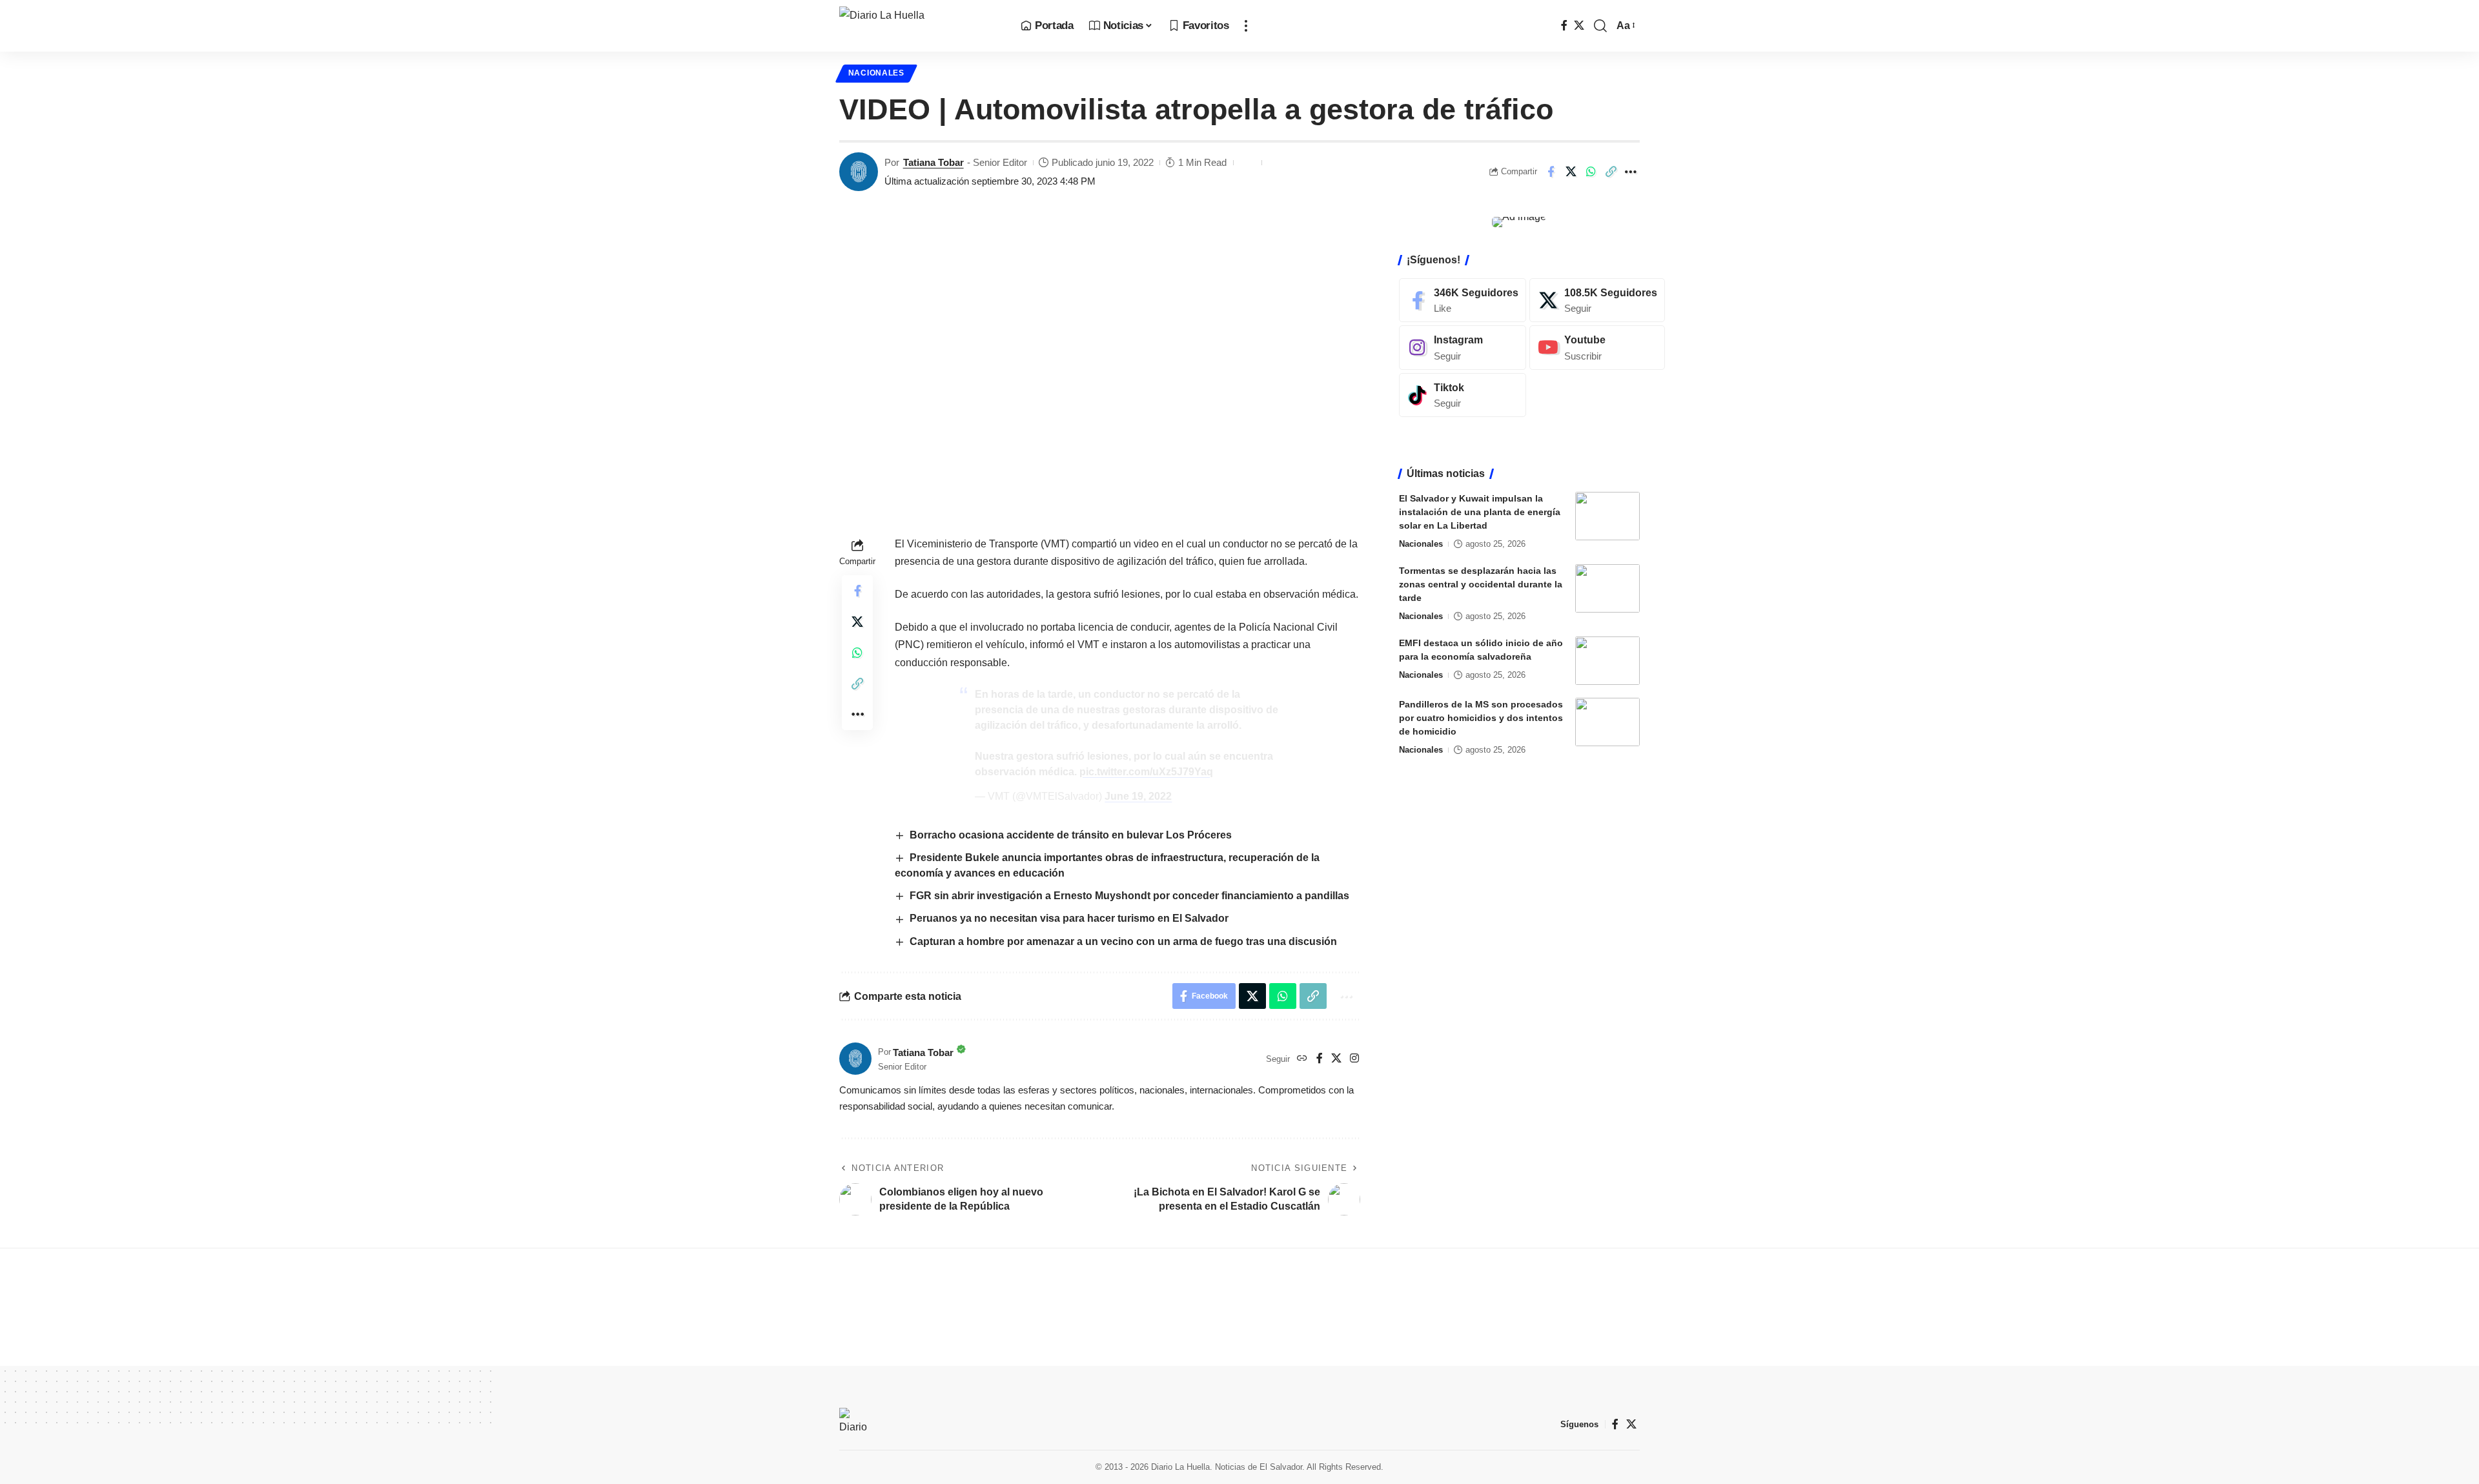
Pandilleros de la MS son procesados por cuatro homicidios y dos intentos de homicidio (1481, 718)
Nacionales (876, 73)
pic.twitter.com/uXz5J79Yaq (1146, 772)
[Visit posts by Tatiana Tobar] (859, 172)
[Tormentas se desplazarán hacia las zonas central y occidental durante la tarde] (1607, 588)
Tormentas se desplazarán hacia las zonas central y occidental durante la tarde (1481, 584)
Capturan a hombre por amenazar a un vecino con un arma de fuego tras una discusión (1123, 941)
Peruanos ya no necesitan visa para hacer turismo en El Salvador (1069, 918)
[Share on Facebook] (1551, 172)
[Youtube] (1597, 348)
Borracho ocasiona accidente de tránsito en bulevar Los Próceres (1071, 835)
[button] (1246, 26)
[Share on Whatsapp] (1591, 172)
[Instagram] (1354, 1059)
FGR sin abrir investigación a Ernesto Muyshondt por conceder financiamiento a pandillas (1129, 896)
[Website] (1302, 1059)
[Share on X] (1571, 172)
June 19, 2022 (1138, 796)
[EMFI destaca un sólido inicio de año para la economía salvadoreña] (1607, 661)
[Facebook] (1564, 25)
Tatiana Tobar (933, 162)
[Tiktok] (1463, 395)
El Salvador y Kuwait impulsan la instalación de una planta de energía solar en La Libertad (1480, 512)
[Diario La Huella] (920, 26)
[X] (1579, 25)
